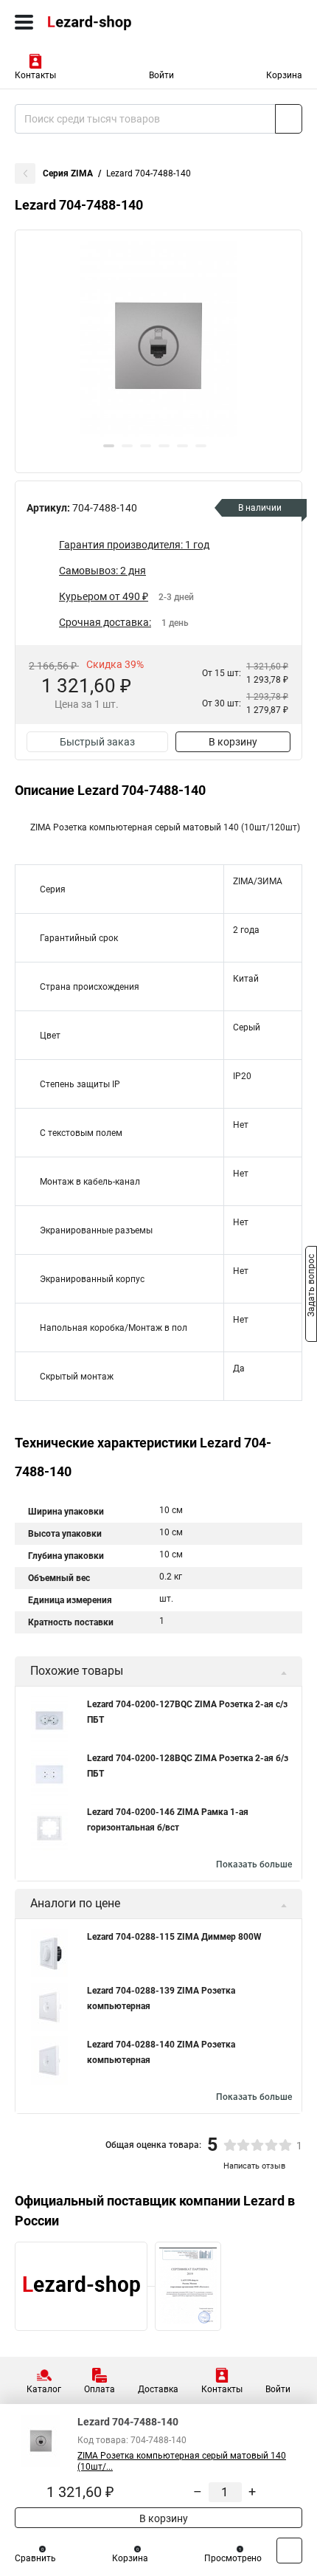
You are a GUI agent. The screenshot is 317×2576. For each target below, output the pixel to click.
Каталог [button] (44, 2389)
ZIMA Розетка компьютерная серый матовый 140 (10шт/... (182, 2461)
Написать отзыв (254, 2166)
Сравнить (35, 2558)
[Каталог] (24, 22)
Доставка (158, 2389)
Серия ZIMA (68, 173)
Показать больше (254, 1864)
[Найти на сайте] (289, 119)
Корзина (284, 75)
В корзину (233, 742)
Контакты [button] (35, 75)
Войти (161, 75)
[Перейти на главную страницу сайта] (111, 22)
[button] (109, 446)
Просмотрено (233, 2558)
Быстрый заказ (97, 742)
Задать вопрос (311, 1287)
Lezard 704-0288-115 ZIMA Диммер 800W (174, 1937)
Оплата (100, 2389)
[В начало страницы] (289, 2551)
